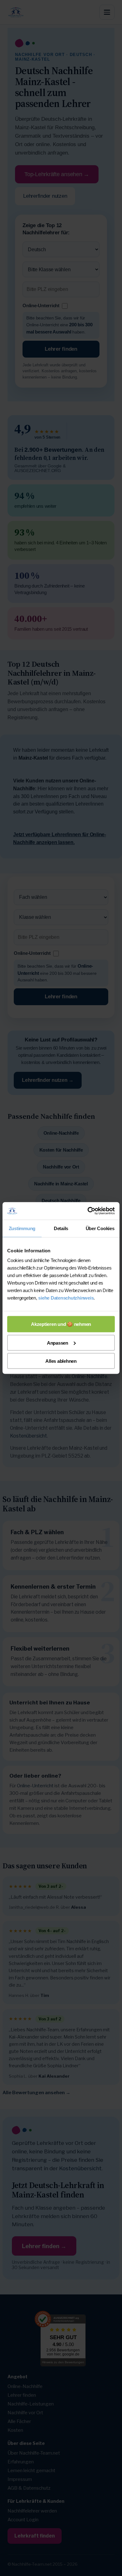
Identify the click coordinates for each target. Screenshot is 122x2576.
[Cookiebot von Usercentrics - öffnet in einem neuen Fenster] (88, 1211)
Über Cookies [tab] (100, 1228)
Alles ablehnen (61, 1361)
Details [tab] (61, 1228)
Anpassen (58, 1343)
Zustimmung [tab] (22, 1228)
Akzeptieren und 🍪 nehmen (61, 1324)
